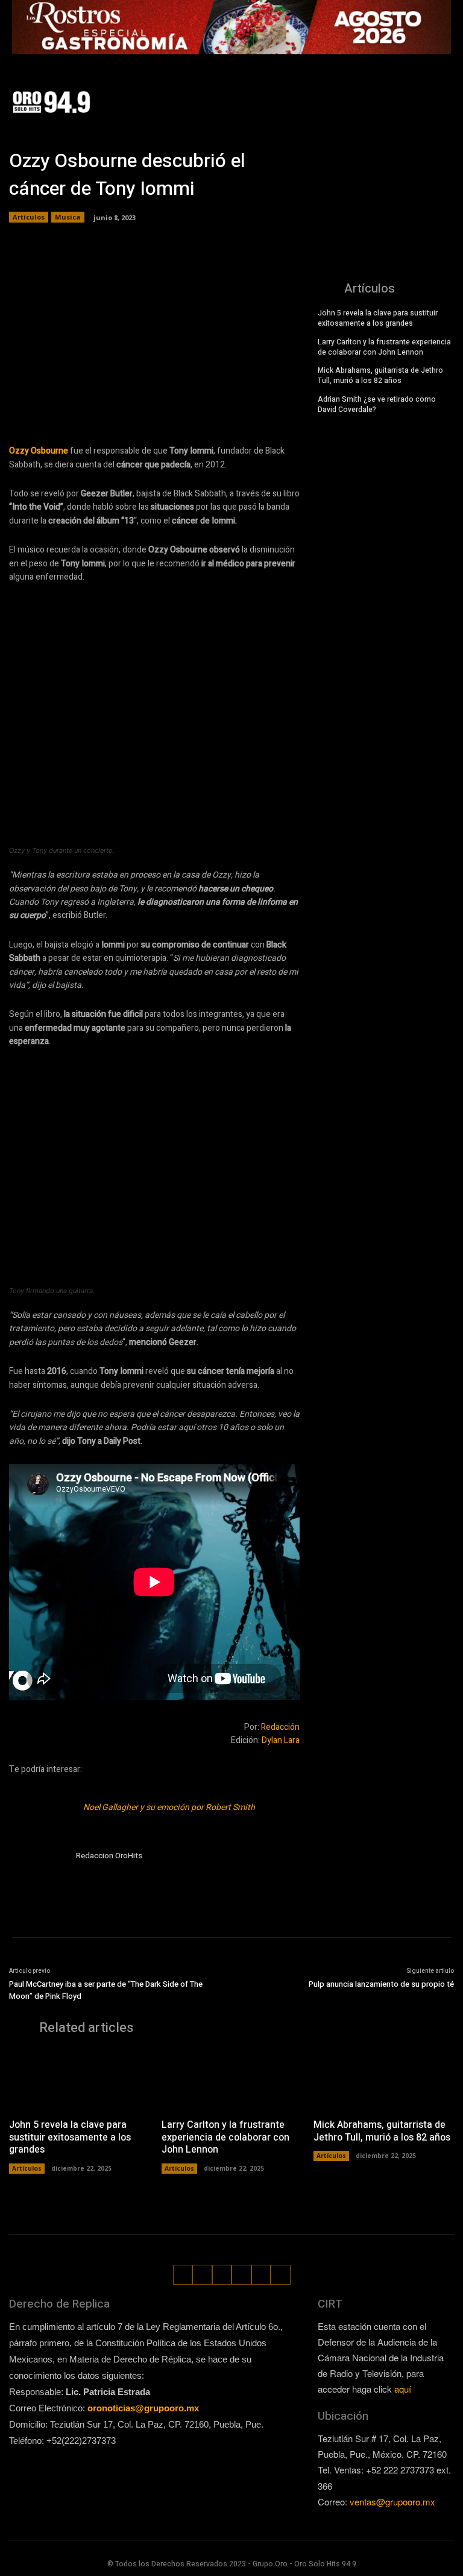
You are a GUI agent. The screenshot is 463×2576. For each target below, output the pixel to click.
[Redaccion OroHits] (38, 1878)
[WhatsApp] (425, 111)
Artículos (29, 217)
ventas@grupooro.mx (392, 2502)
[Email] (230, 408)
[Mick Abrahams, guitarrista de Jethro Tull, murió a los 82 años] (384, 2080)
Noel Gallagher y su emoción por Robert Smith (169, 1807)
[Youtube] (443, 111)
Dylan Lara (281, 1740)
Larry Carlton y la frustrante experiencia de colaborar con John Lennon (384, 347)
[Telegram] (175, 408)
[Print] (258, 408)
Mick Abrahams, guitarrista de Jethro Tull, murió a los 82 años (380, 375)
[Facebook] (386, 93)
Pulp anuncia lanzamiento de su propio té (381, 1984)
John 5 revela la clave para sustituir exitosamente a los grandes (378, 318)
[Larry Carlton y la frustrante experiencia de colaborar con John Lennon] (232, 2080)
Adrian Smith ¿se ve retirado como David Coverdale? (377, 404)
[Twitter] (440, 93)
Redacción (280, 1727)
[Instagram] (404, 93)
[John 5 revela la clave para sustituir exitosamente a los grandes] (79, 2080)
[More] (286, 408)
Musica (68, 217)
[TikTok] (422, 93)
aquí (403, 2389)
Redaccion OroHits (109, 1856)
